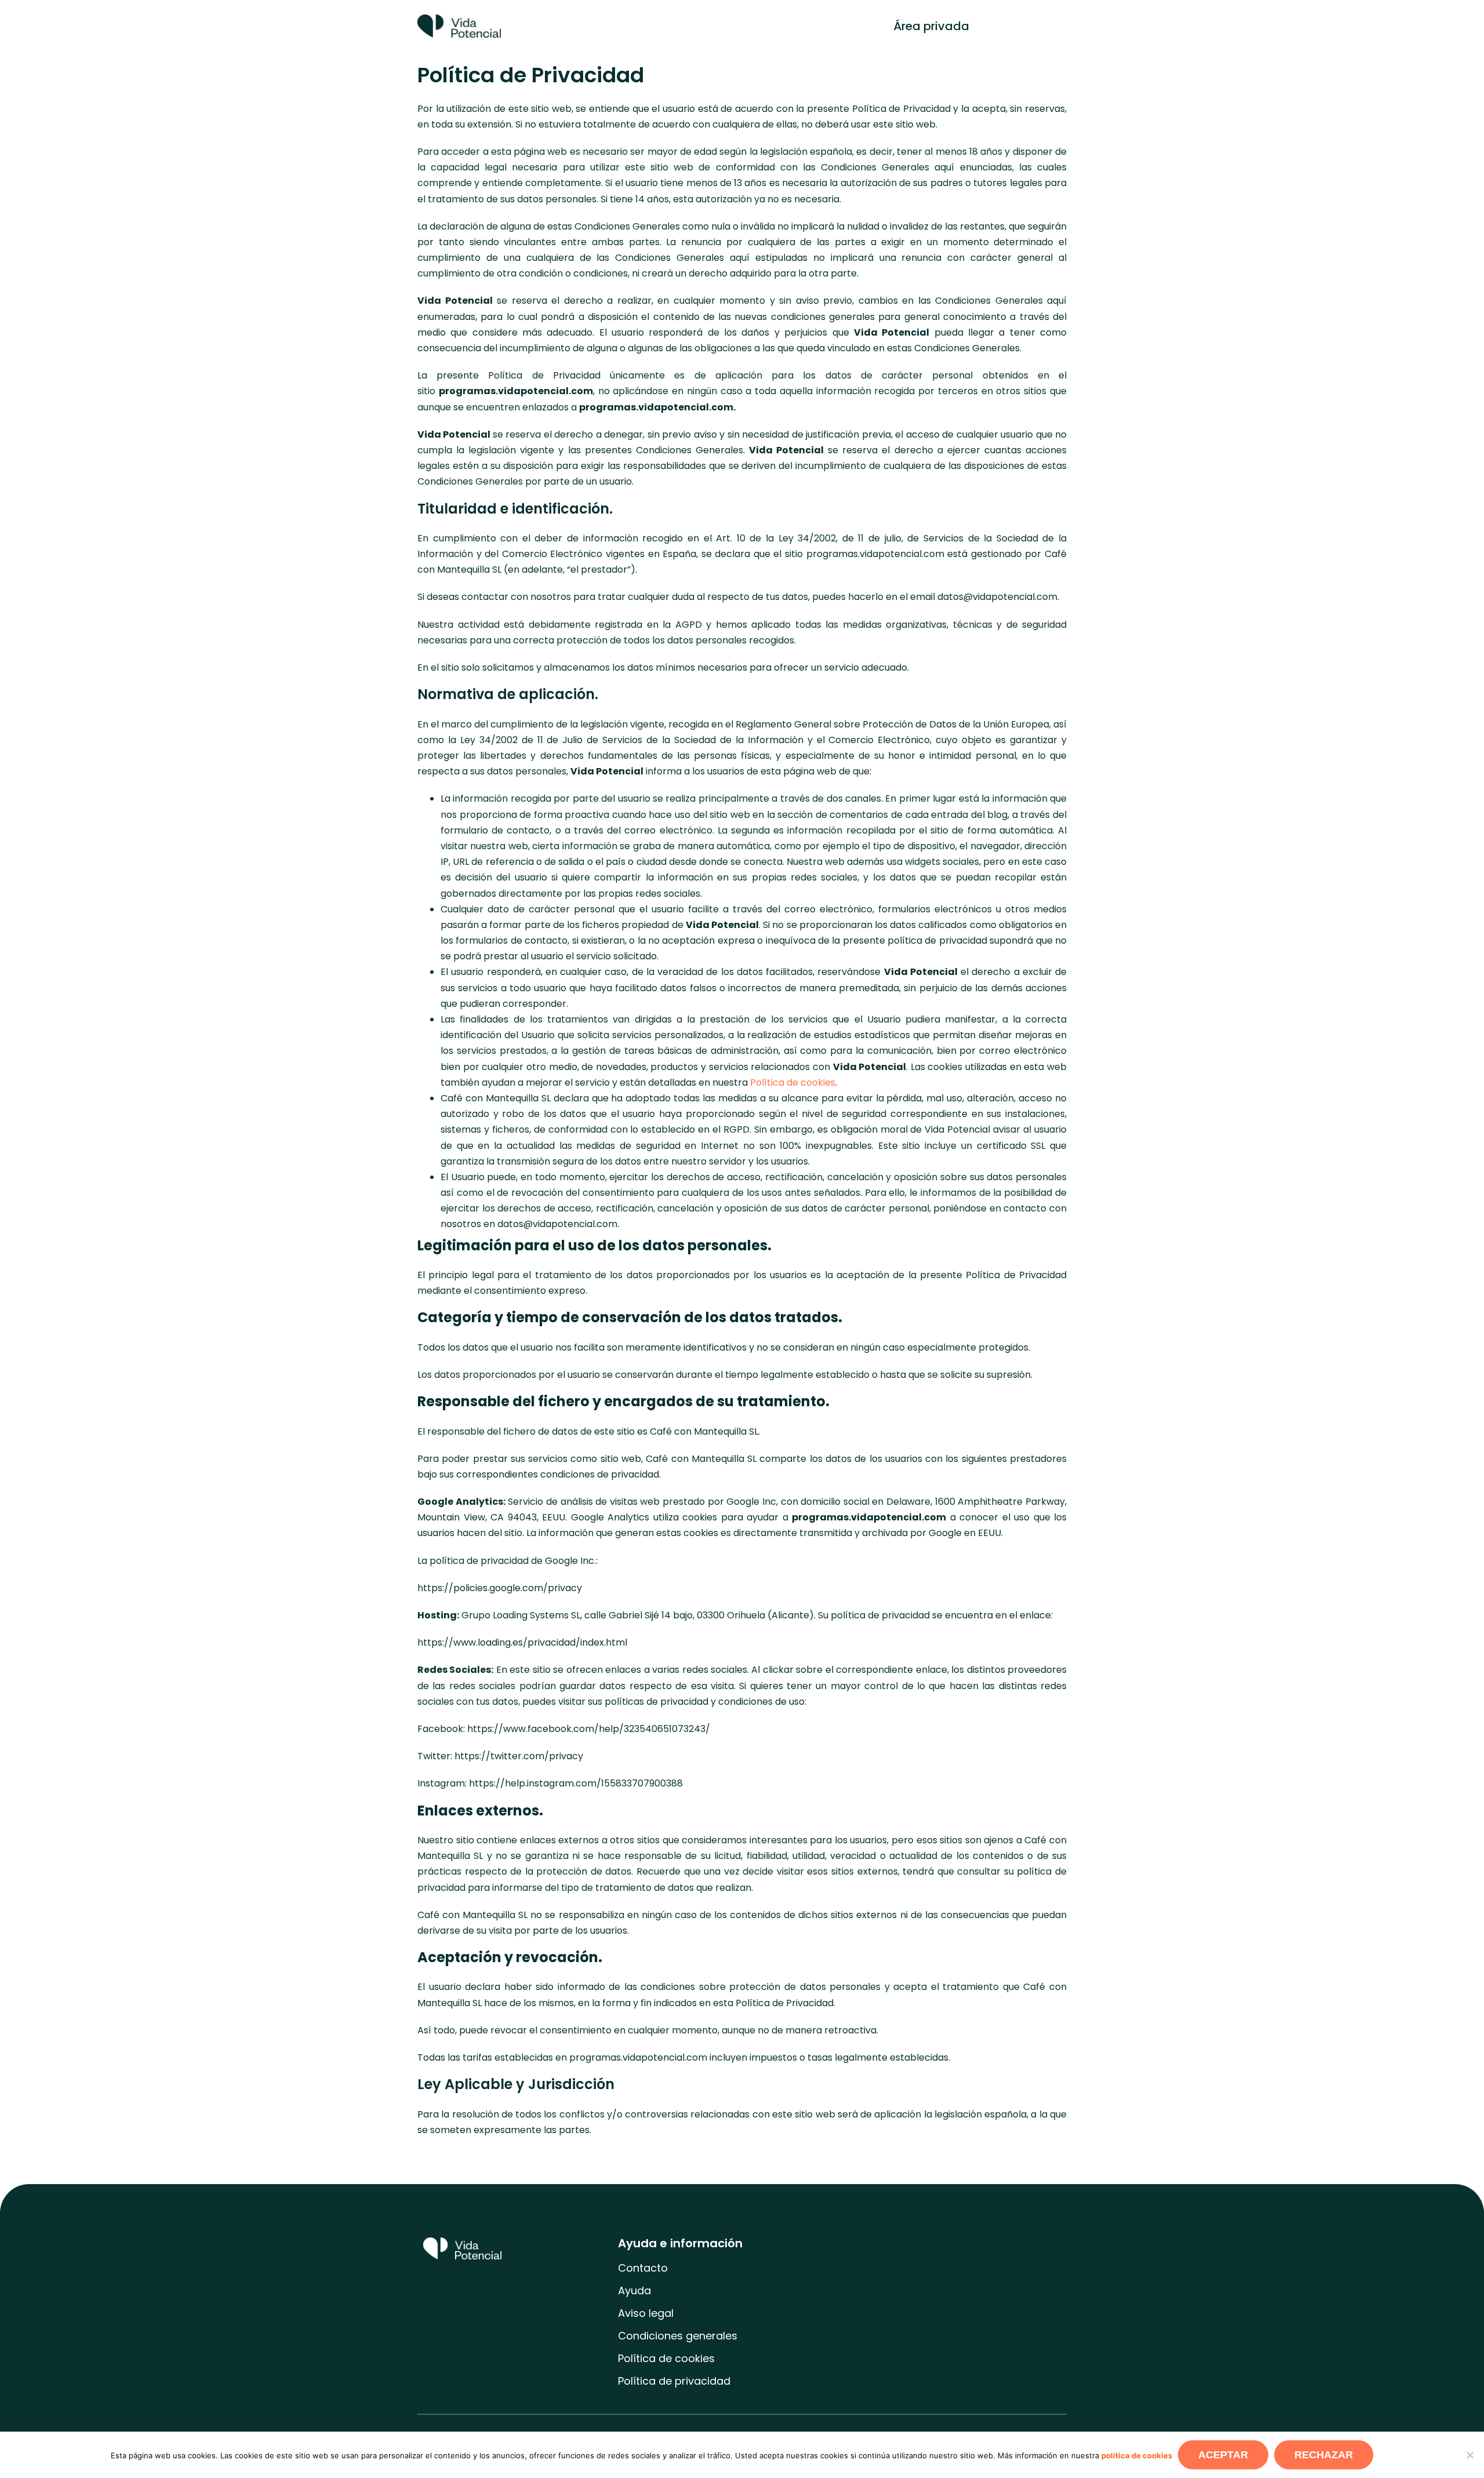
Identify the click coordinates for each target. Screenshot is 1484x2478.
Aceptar (1223, 2455)
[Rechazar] (1470, 2455)
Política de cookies (793, 1082)
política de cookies (1137, 2455)
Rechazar (1324, 2455)
